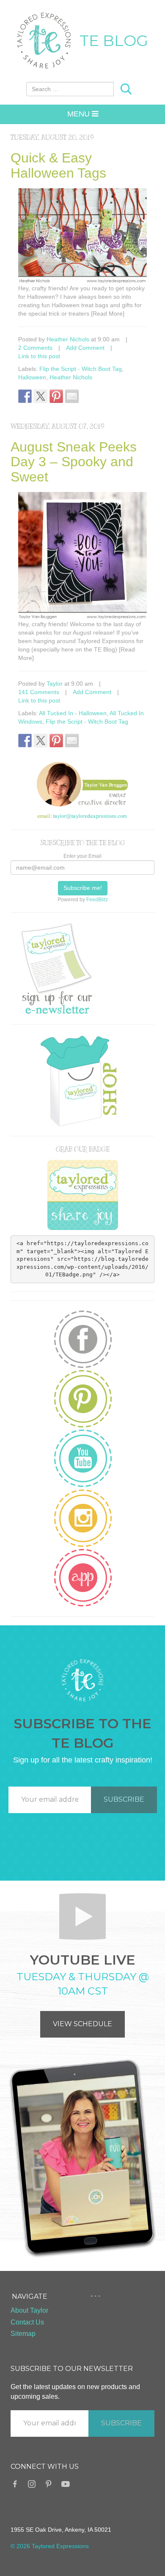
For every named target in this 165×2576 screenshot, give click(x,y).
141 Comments (39, 692)
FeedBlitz (97, 900)
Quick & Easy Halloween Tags (58, 165)
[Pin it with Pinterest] (56, 396)
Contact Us (27, 2322)
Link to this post (39, 356)
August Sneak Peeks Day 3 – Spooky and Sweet (74, 462)
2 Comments (35, 348)
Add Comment (85, 348)
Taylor (55, 684)
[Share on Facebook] (25, 396)
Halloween (32, 377)
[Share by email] (72, 396)
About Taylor (29, 2310)
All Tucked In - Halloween (73, 713)
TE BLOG (114, 41)
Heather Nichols (68, 339)
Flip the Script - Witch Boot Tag (81, 369)
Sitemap (23, 2334)
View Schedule (82, 2024)
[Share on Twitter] (41, 396)
